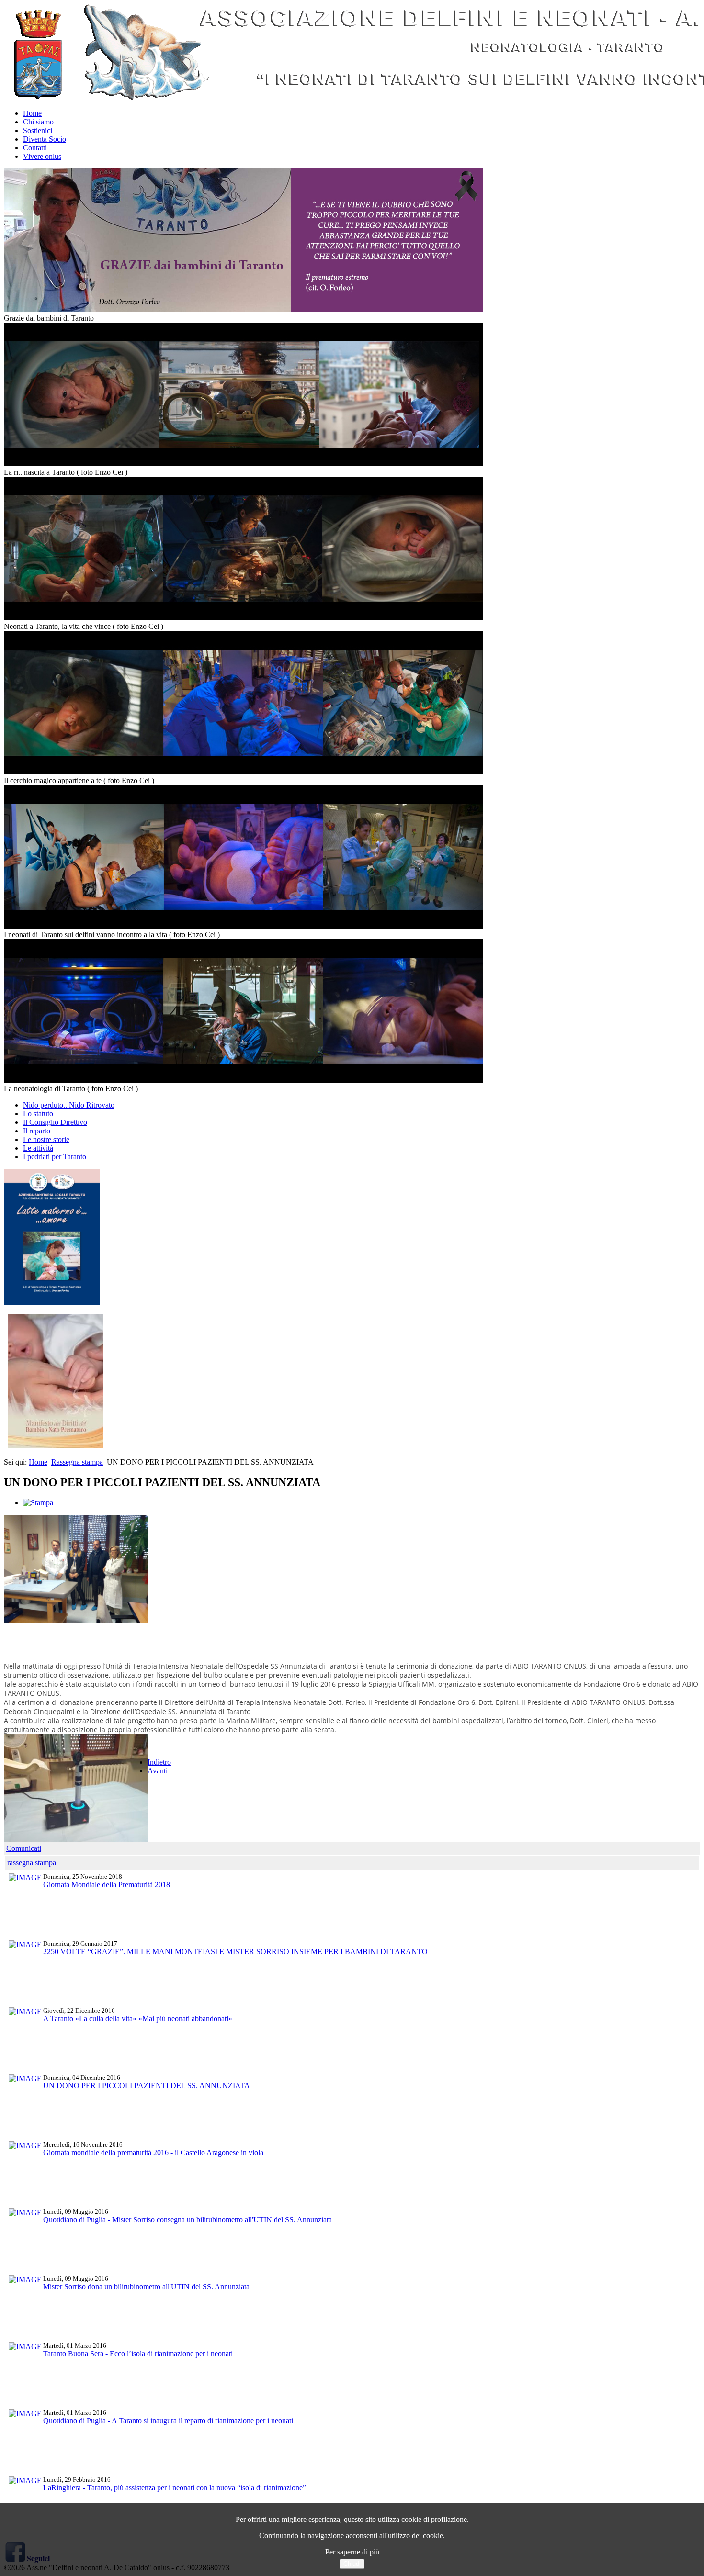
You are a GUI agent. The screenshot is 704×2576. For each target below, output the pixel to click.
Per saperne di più (352, 2552)
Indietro (159, 1762)
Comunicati (24, 1848)
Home (32, 113)
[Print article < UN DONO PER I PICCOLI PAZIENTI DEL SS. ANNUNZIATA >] (38, 1503)
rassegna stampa (32, 1863)
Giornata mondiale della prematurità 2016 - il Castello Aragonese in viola (153, 2153)
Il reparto (37, 1131)
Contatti (35, 148)
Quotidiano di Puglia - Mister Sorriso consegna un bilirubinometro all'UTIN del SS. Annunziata (187, 2220)
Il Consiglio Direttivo (55, 1122)
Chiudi (352, 2564)
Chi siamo (38, 122)
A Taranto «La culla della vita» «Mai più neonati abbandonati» (138, 2019)
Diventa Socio (45, 139)
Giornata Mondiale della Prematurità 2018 (107, 1885)
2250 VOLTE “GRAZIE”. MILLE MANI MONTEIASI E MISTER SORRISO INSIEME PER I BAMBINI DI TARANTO (235, 1952)
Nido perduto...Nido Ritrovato (69, 1105)
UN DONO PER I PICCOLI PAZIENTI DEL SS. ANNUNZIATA (147, 2086)
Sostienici (38, 130)
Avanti (158, 1771)
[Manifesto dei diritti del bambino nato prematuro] (56, 1446)
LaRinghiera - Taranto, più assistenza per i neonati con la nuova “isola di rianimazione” (175, 2488)
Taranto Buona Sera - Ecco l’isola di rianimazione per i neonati (138, 2354)
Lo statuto (38, 1114)
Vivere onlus (42, 156)
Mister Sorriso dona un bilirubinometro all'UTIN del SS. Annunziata (146, 2287)
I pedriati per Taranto (55, 1157)
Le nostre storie (46, 1139)
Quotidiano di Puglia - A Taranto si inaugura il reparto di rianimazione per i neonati (168, 2421)
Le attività (38, 1148)
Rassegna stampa (77, 1462)
